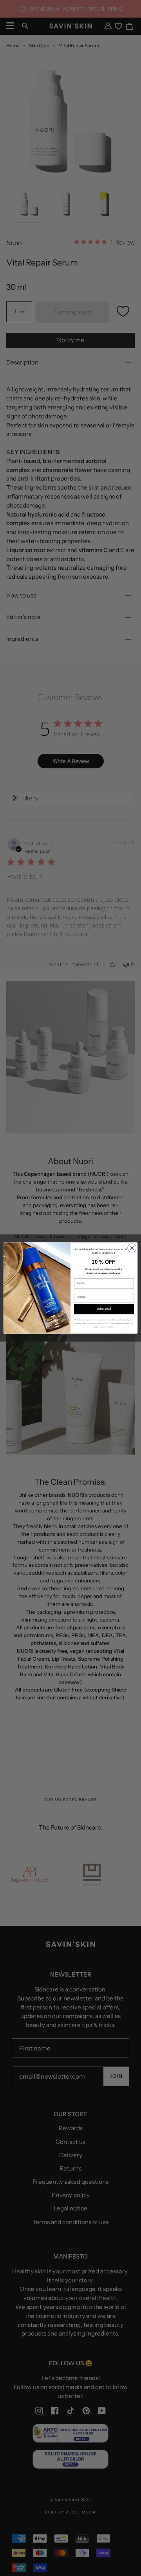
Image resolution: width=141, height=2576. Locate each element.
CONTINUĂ (104, 1309)
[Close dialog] (132, 1248)
